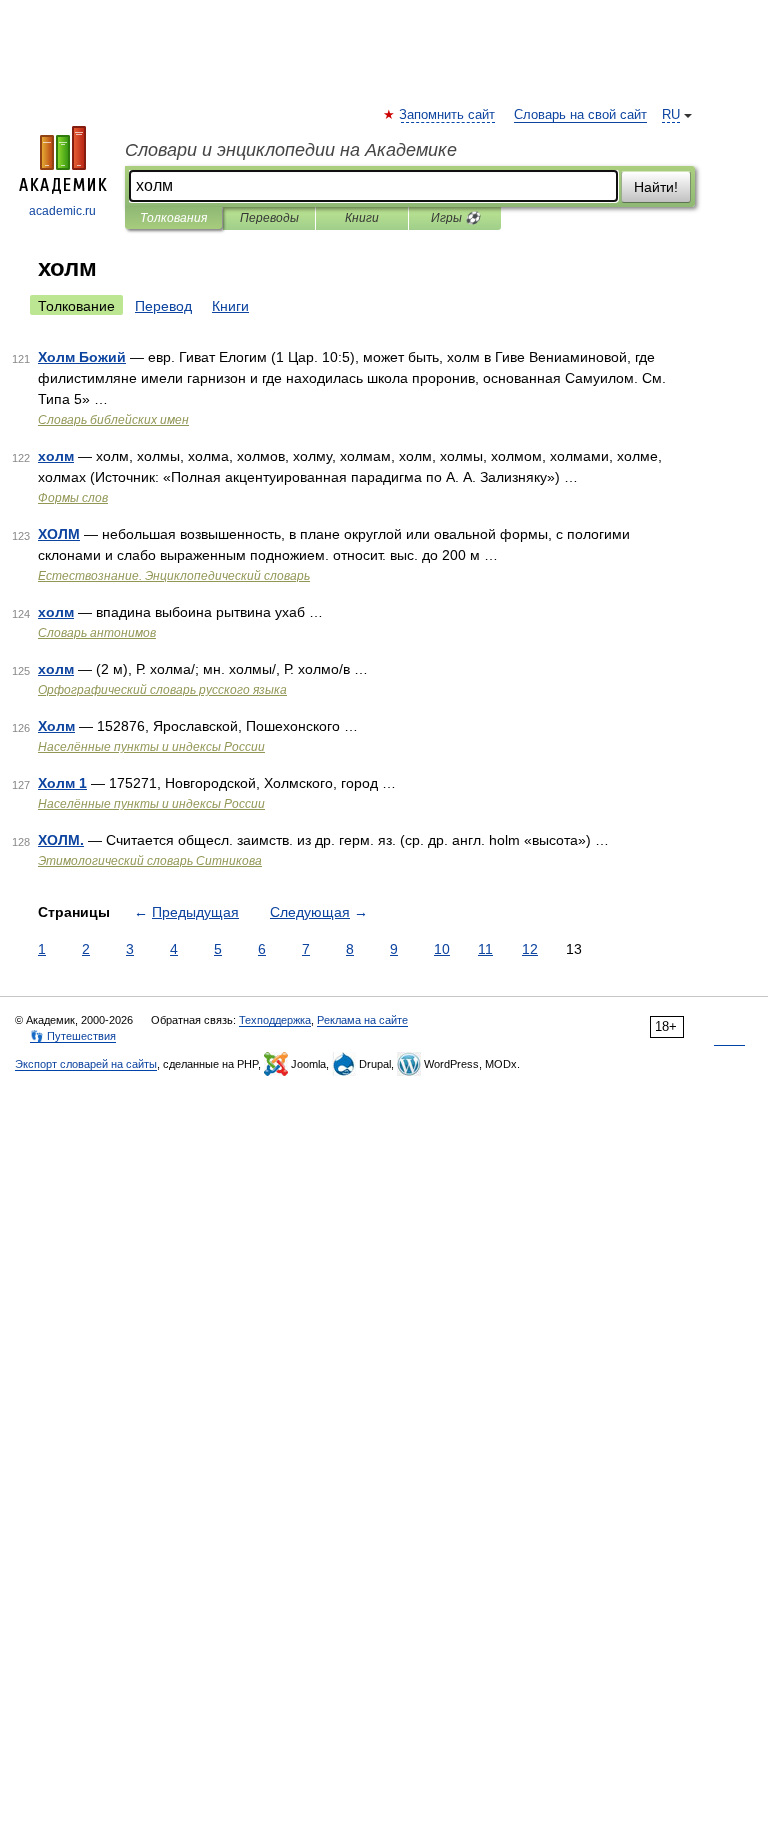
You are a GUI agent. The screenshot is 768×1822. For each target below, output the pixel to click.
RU (671, 115)
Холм (56, 726)
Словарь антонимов (97, 633)
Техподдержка (275, 1020)
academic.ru (62, 211)
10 (442, 949)
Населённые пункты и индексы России (151, 747)
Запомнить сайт (448, 115)
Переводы (269, 218)
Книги (362, 218)
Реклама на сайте (362, 1020)
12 (530, 949)
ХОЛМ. (61, 840)
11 (485, 949)
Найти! (656, 187)
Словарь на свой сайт (580, 115)
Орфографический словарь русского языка (162, 690)
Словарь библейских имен (113, 420)
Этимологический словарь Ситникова (150, 861)
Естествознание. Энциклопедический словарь (174, 576)
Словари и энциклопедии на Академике (291, 150)
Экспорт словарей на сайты (86, 1064)
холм (56, 456)
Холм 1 (62, 783)
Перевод (163, 306)
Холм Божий (82, 357)
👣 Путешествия (73, 1036)
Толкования (173, 218)
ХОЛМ (59, 534)
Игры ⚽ (455, 218)
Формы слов (73, 498)
